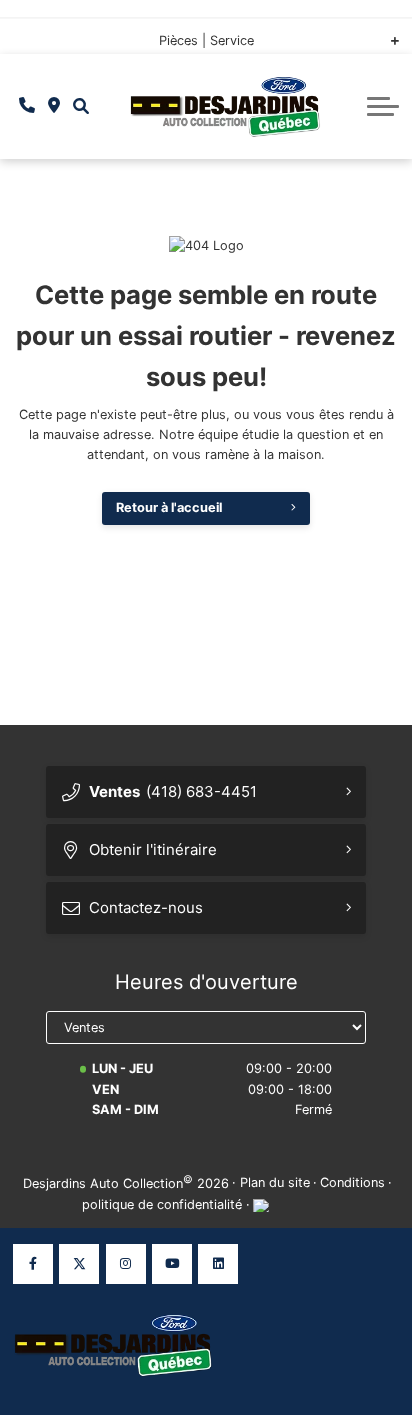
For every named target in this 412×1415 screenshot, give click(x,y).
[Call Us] (27, 106)
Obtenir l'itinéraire (153, 849)
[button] (80, 106)
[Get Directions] (54, 106)
